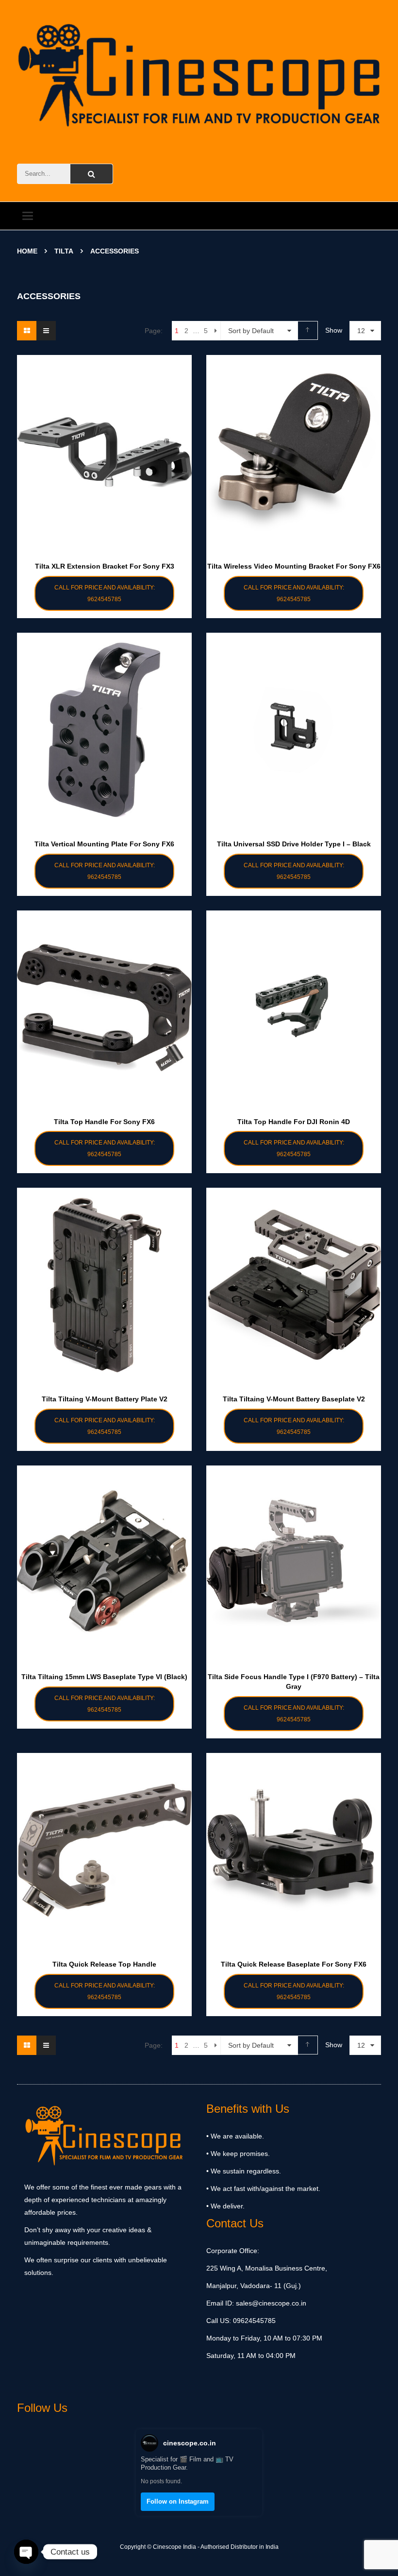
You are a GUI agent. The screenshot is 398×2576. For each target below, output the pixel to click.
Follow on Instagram (178, 2501)
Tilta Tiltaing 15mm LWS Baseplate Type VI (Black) (104, 1677)
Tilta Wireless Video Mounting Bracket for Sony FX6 (294, 566)
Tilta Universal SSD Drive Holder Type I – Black (294, 844)
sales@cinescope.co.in (271, 2303)
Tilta (64, 251)
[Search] (91, 174)
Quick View (104, 433)
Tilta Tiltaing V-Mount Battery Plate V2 (105, 1399)
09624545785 (253, 2321)
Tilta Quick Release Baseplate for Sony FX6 (294, 1964)
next (216, 331)
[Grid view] (27, 331)
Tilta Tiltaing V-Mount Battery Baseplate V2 (294, 1399)
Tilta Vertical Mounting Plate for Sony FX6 (104, 844)
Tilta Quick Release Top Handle (104, 1964)
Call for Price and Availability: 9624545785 (105, 593)
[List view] (46, 331)
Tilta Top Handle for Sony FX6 (104, 1122)
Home (27, 251)
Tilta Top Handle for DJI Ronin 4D (294, 1122)
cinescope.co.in (190, 2443)
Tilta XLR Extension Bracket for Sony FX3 (105, 566)
